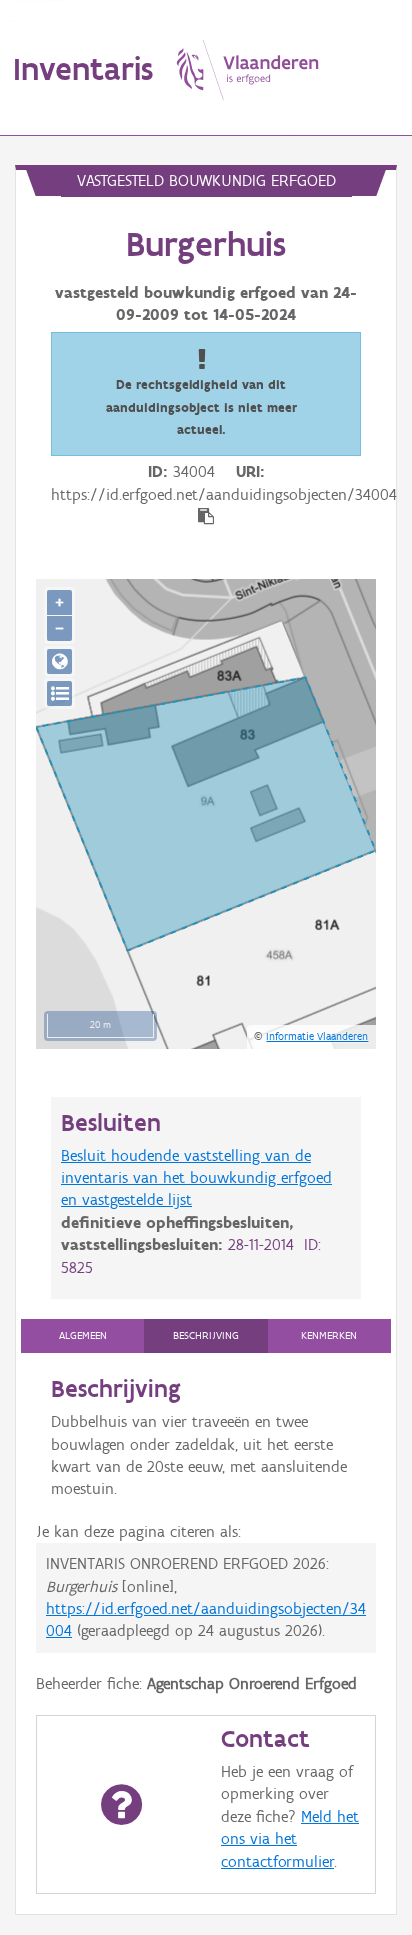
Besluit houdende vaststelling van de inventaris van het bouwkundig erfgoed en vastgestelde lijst (196, 1178)
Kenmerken (329, 1335)
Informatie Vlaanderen (317, 1036)
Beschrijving (206, 1335)
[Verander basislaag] (59, 693)
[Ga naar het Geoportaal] (59, 661)
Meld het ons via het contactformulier (290, 1839)
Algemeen (83, 1335)
